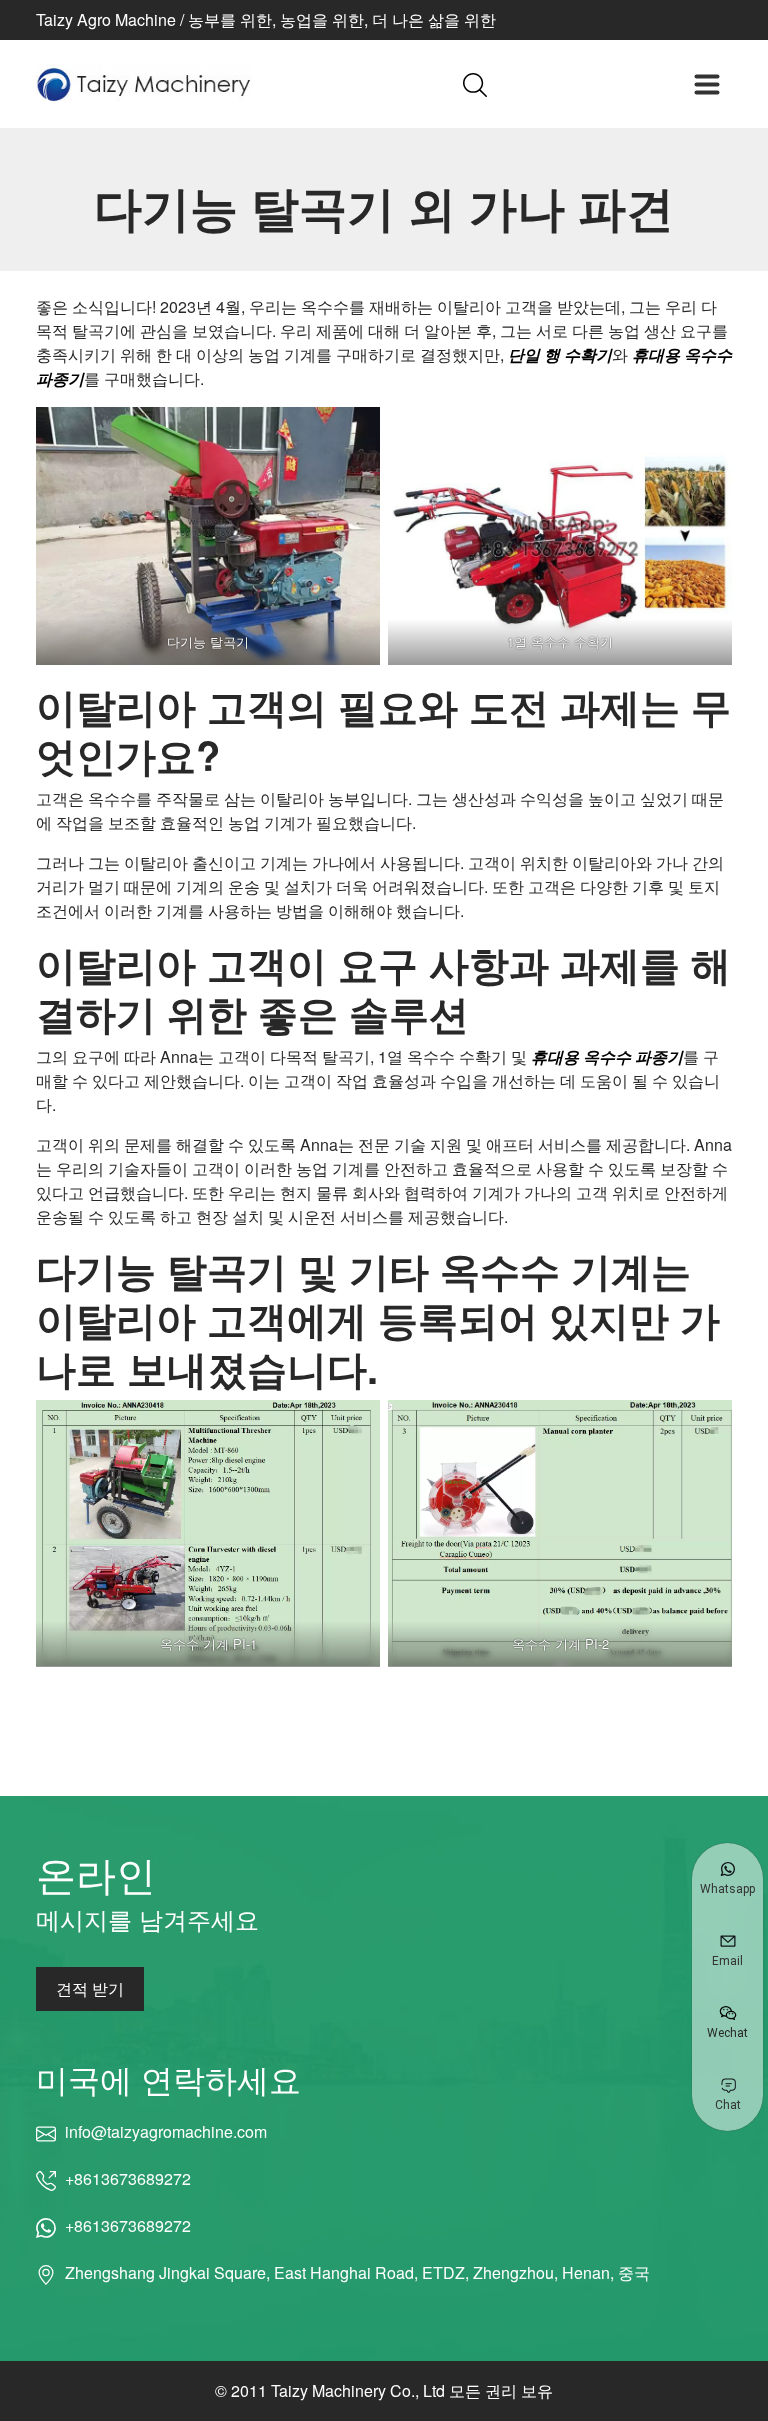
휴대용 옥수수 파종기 (607, 1056)
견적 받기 (90, 1988)
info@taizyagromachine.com (165, 2131)
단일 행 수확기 (560, 354)
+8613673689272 (128, 2178)
